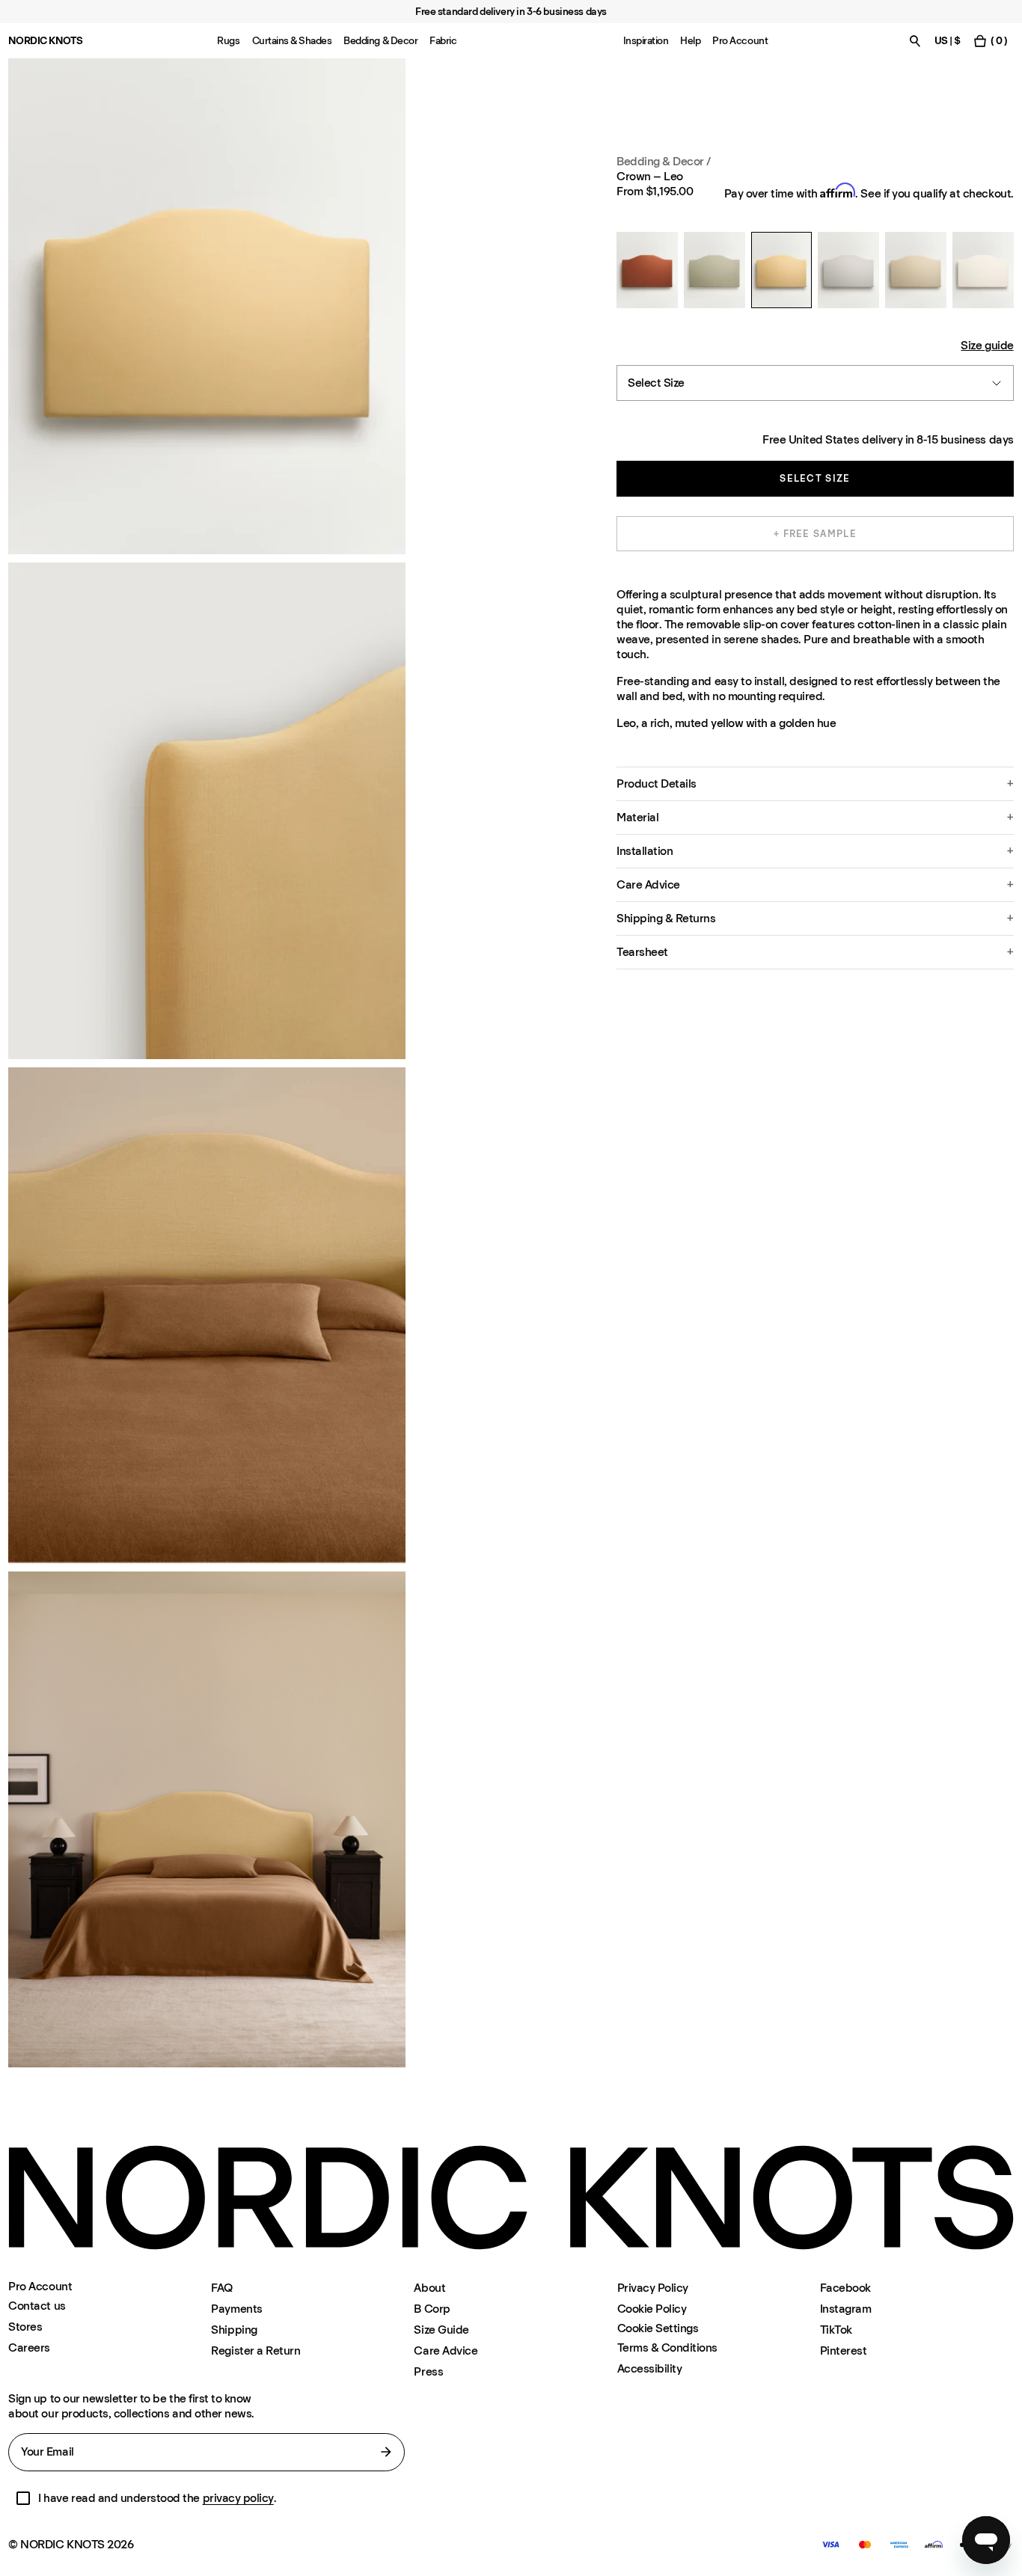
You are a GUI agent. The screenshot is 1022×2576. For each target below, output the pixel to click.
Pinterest (844, 2350)
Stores (25, 2327)
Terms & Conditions (667, 2347)
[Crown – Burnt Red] (647, 270)
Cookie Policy (652, 2309)
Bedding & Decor (380, 41)
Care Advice (446, 2350)
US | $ (948, 41)
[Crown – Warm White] (983, 270)
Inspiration (646, 41)
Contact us (37, 2306)
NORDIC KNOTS (45, 41)
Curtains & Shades (292, 41)
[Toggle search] (915, 41)
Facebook (845, 2288)
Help (690, 41)
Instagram (846, 2309)
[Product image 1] (206, 306)
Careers (29, 2347)
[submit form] (386, 2452)
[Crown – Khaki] (715, 270)
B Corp (432, 2309)
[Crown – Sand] (916, 270)
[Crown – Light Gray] (848, 270)
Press (428, 2371)
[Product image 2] (206, 810)
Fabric (443, 41)
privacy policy (238, 2498)
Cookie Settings (658, 2328)
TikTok (836, 2330)
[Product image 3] (206, 1315)
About (429, 2288)
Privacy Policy (653, 2288)
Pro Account (740, 41)
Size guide (987, 345)
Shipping (234, 2330)
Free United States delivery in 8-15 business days (888, 439)
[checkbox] (23, 2498)
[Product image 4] (206, 1819)
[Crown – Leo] (782, 270)
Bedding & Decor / (664, 161)
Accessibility (650, 2368)
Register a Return (255, 2350)
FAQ (222, 2288)
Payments (236, 2309)
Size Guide (441, 2330)
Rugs (228, 41)
